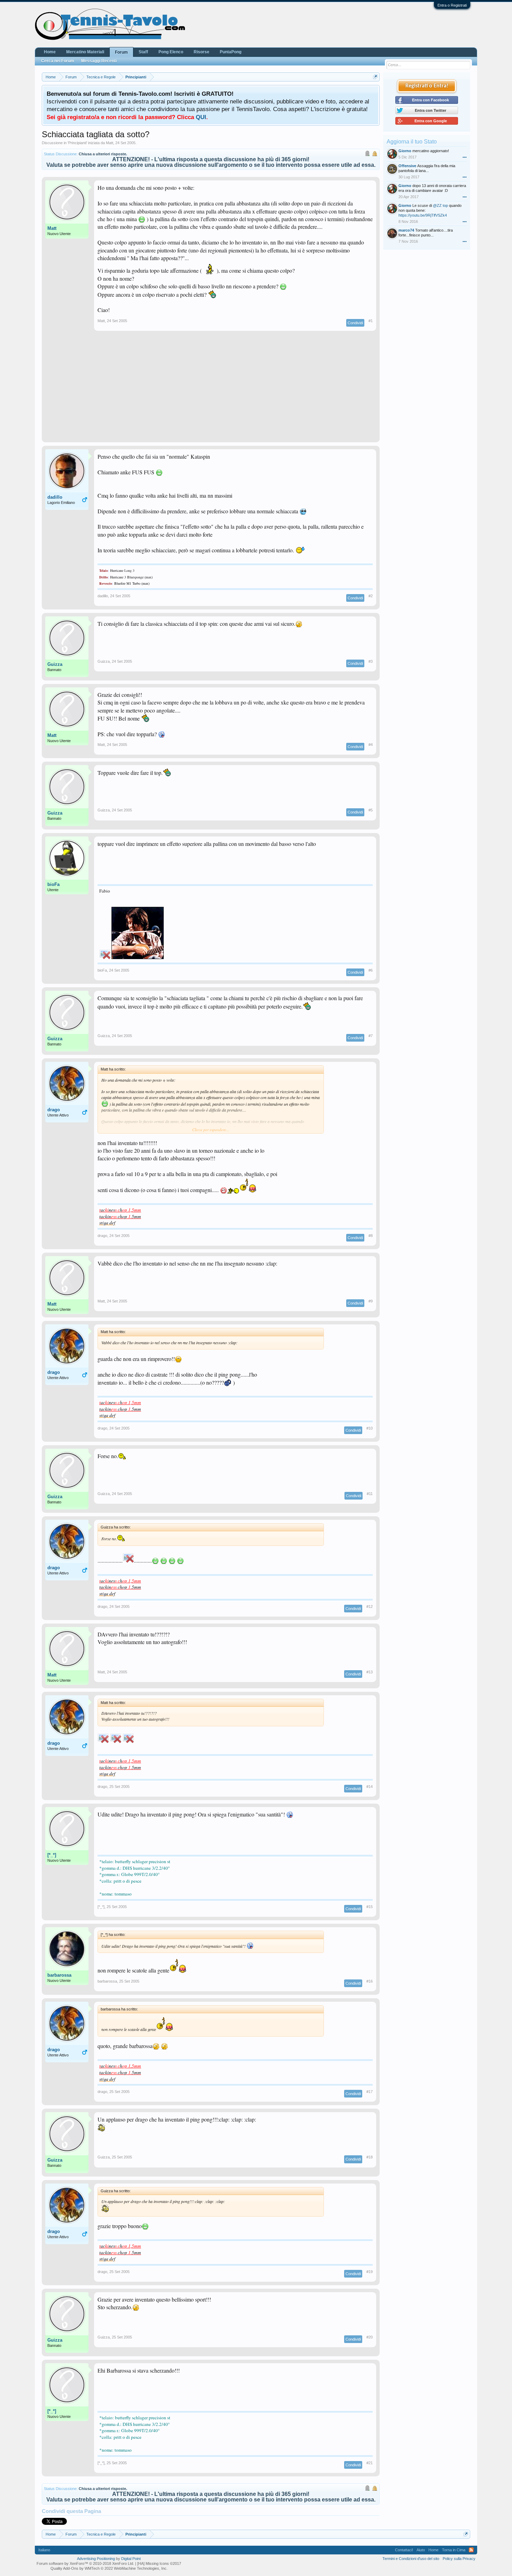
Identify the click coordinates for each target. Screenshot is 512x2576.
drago (54, 1110)
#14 (370, 1787)
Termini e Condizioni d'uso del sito (411, 2559)
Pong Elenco (171, 52)
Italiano (44, 2550)
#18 (370, 2157)
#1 (371, 321)
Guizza (55, 664)
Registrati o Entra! (427, 86)
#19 (370, 2272)
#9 (371, 1301)
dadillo (55, 497)
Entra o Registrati (452, 5)
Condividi (355, 323)
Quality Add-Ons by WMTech (109, 2568)
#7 (371, 1036)
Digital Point (131, 2559)
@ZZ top (440, 205)
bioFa (53, 884)
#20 (370, 2337)
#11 (370, 1494)
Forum (121, 52)
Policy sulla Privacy (459, 2559)
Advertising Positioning (96, 2559)
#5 (371, 810)
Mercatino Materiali (85, 52)
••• (465, 157)
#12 (370, 1606)
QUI (201, 117)
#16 (370, 1981)
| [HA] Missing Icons (158, 2563)
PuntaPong (231, 52)
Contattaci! (404, 2550)
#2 (371, 596)
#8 (371, 1236)
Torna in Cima (454, 2550)
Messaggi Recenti (99, 61)
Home (50, 52)
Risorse (201, 52)
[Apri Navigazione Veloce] (375, 77)
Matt (110, 143)
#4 (371, 745)
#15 (370, 1907)
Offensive (407, 166)
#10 (370, 1428)
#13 (370, 1672)
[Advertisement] (211, 390)
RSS (471, 2550)
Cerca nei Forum (58, 61)
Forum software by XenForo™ (85, 2563)
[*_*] (52, 1855)
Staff (143, 52)
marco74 (406, 230)
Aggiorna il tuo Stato (412, 142)
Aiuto (421, 2550)
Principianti (77, 143)
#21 (370, 2463)
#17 (370, 2092)
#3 (371, 661)
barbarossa (59, 1975)
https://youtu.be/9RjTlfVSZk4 (423, 215)
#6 (371, 970)
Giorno (405, 151)
